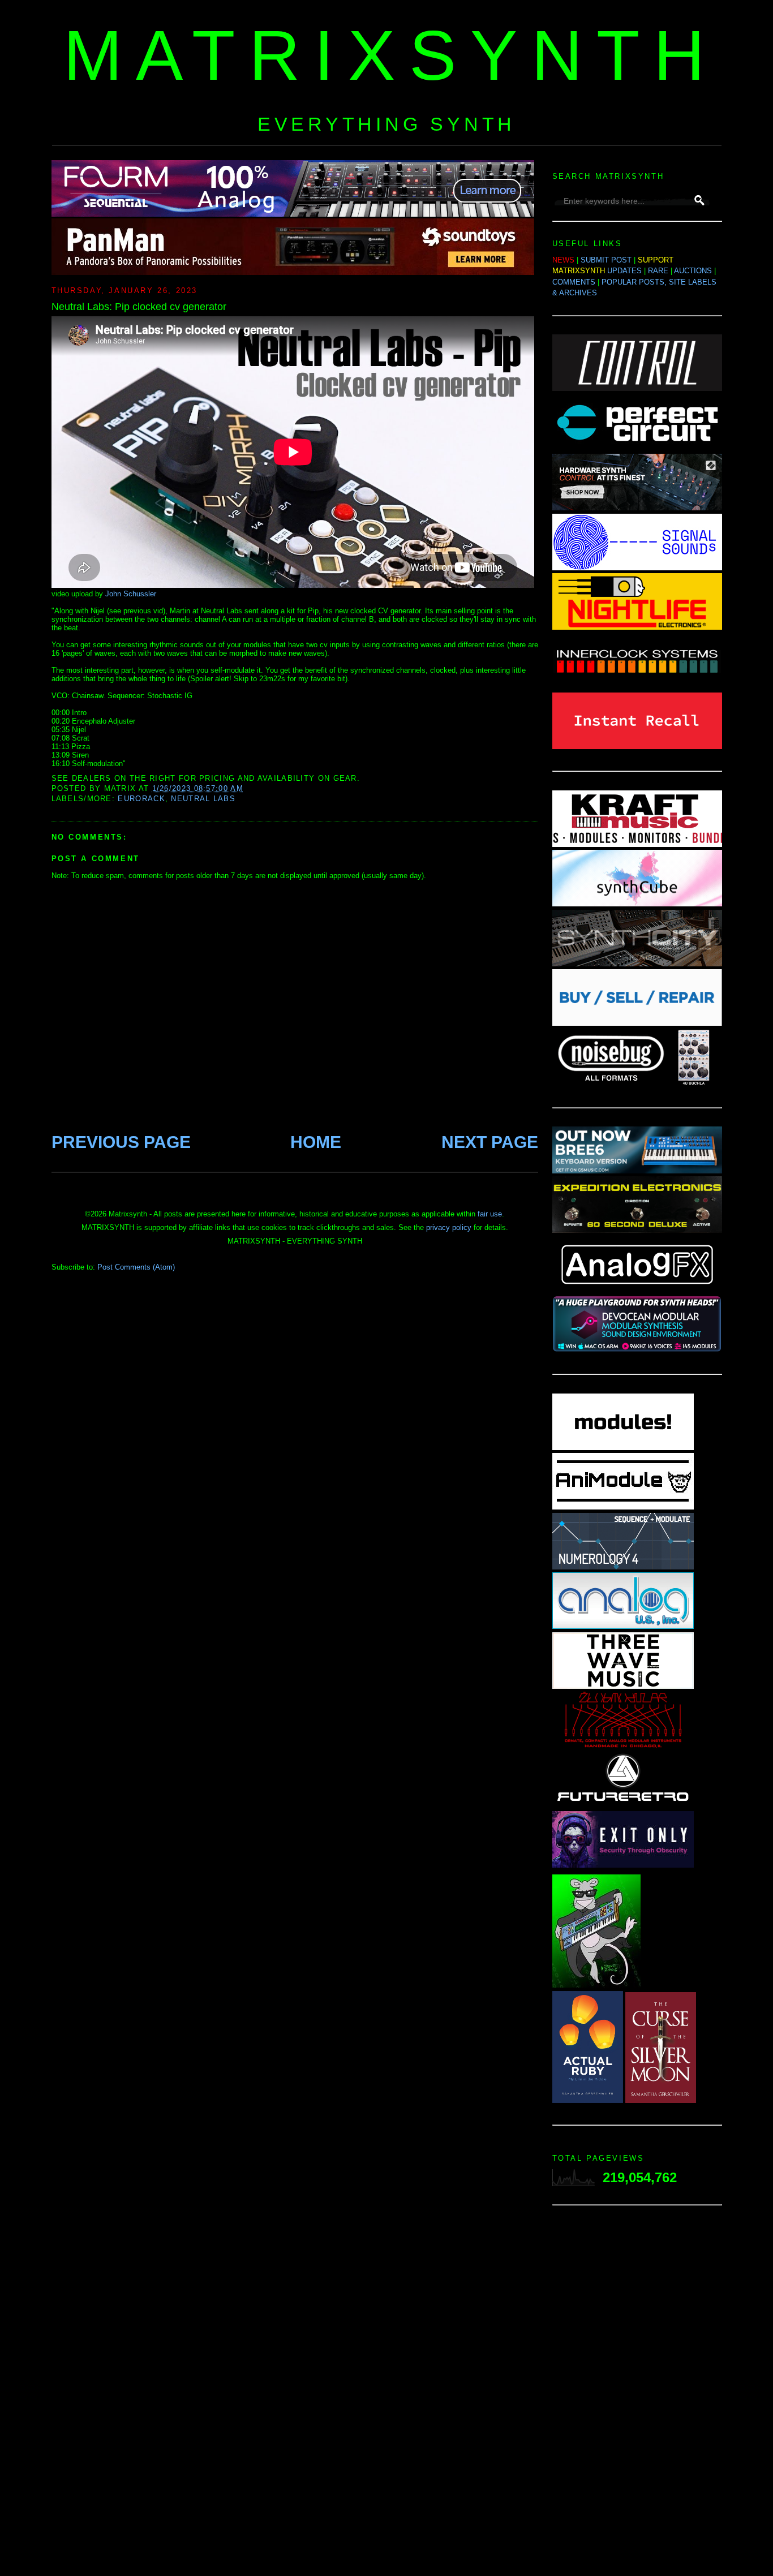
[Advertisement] (637, 2394)
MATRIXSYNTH (391, 55)
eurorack (141, 799)
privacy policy (449, 1227)
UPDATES (624, 271)
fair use (490, 1214)
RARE (658, 271)
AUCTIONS (693, 271)
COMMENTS (574, 282)
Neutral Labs (203, 799)
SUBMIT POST (606, 260)
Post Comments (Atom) (136, 1267)
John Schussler (131, 594)
